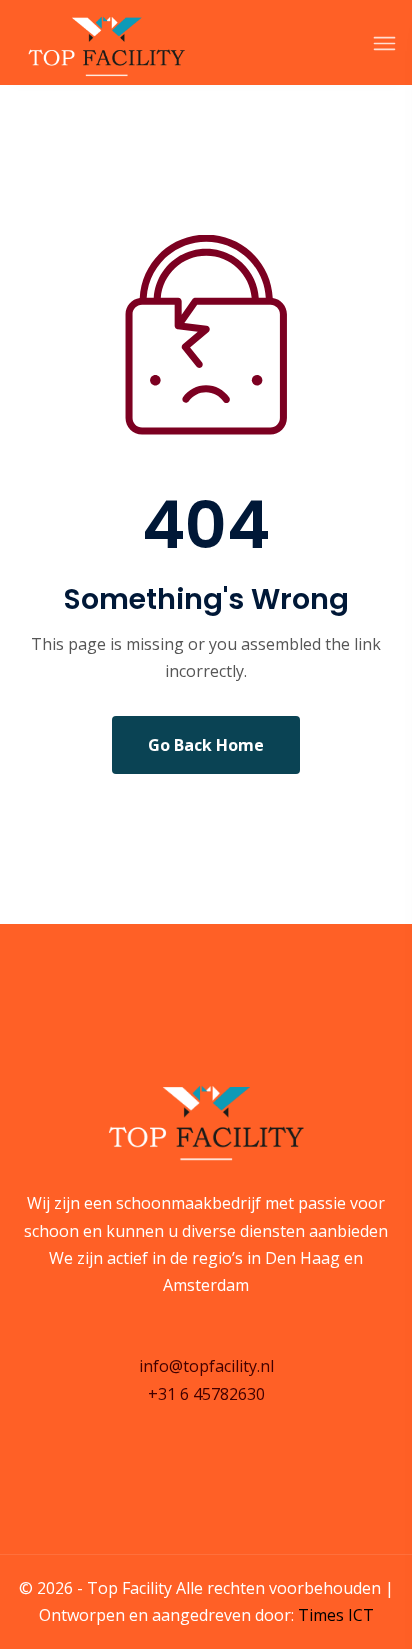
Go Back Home (206, 745)
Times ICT (336, 1615)
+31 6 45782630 (206, 1394)
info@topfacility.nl (206, 1366)
